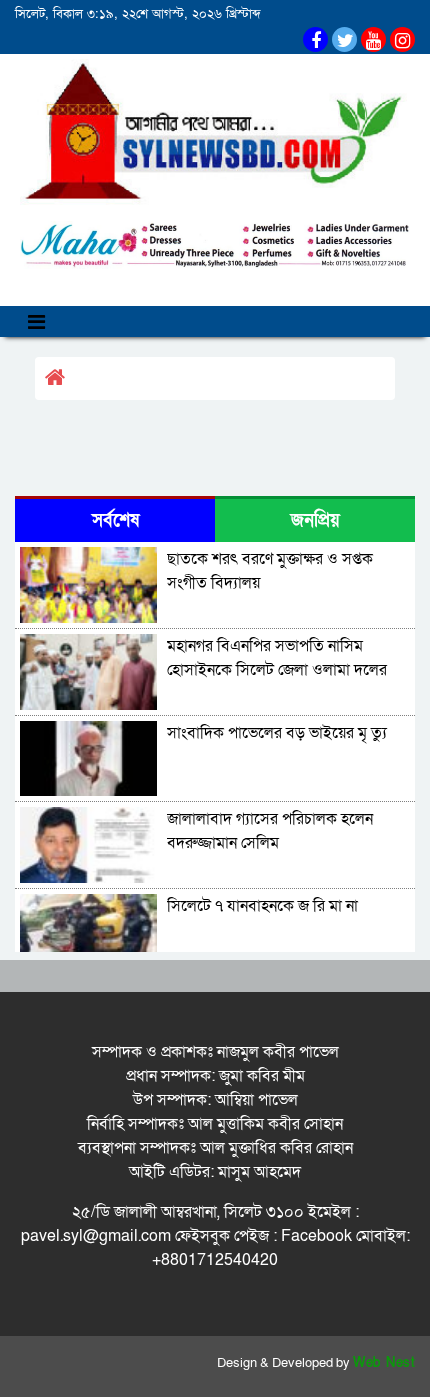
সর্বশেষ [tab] (115, 520)
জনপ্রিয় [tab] (315, 520)
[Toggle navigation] (36, 321)
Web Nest (384, 1363)
